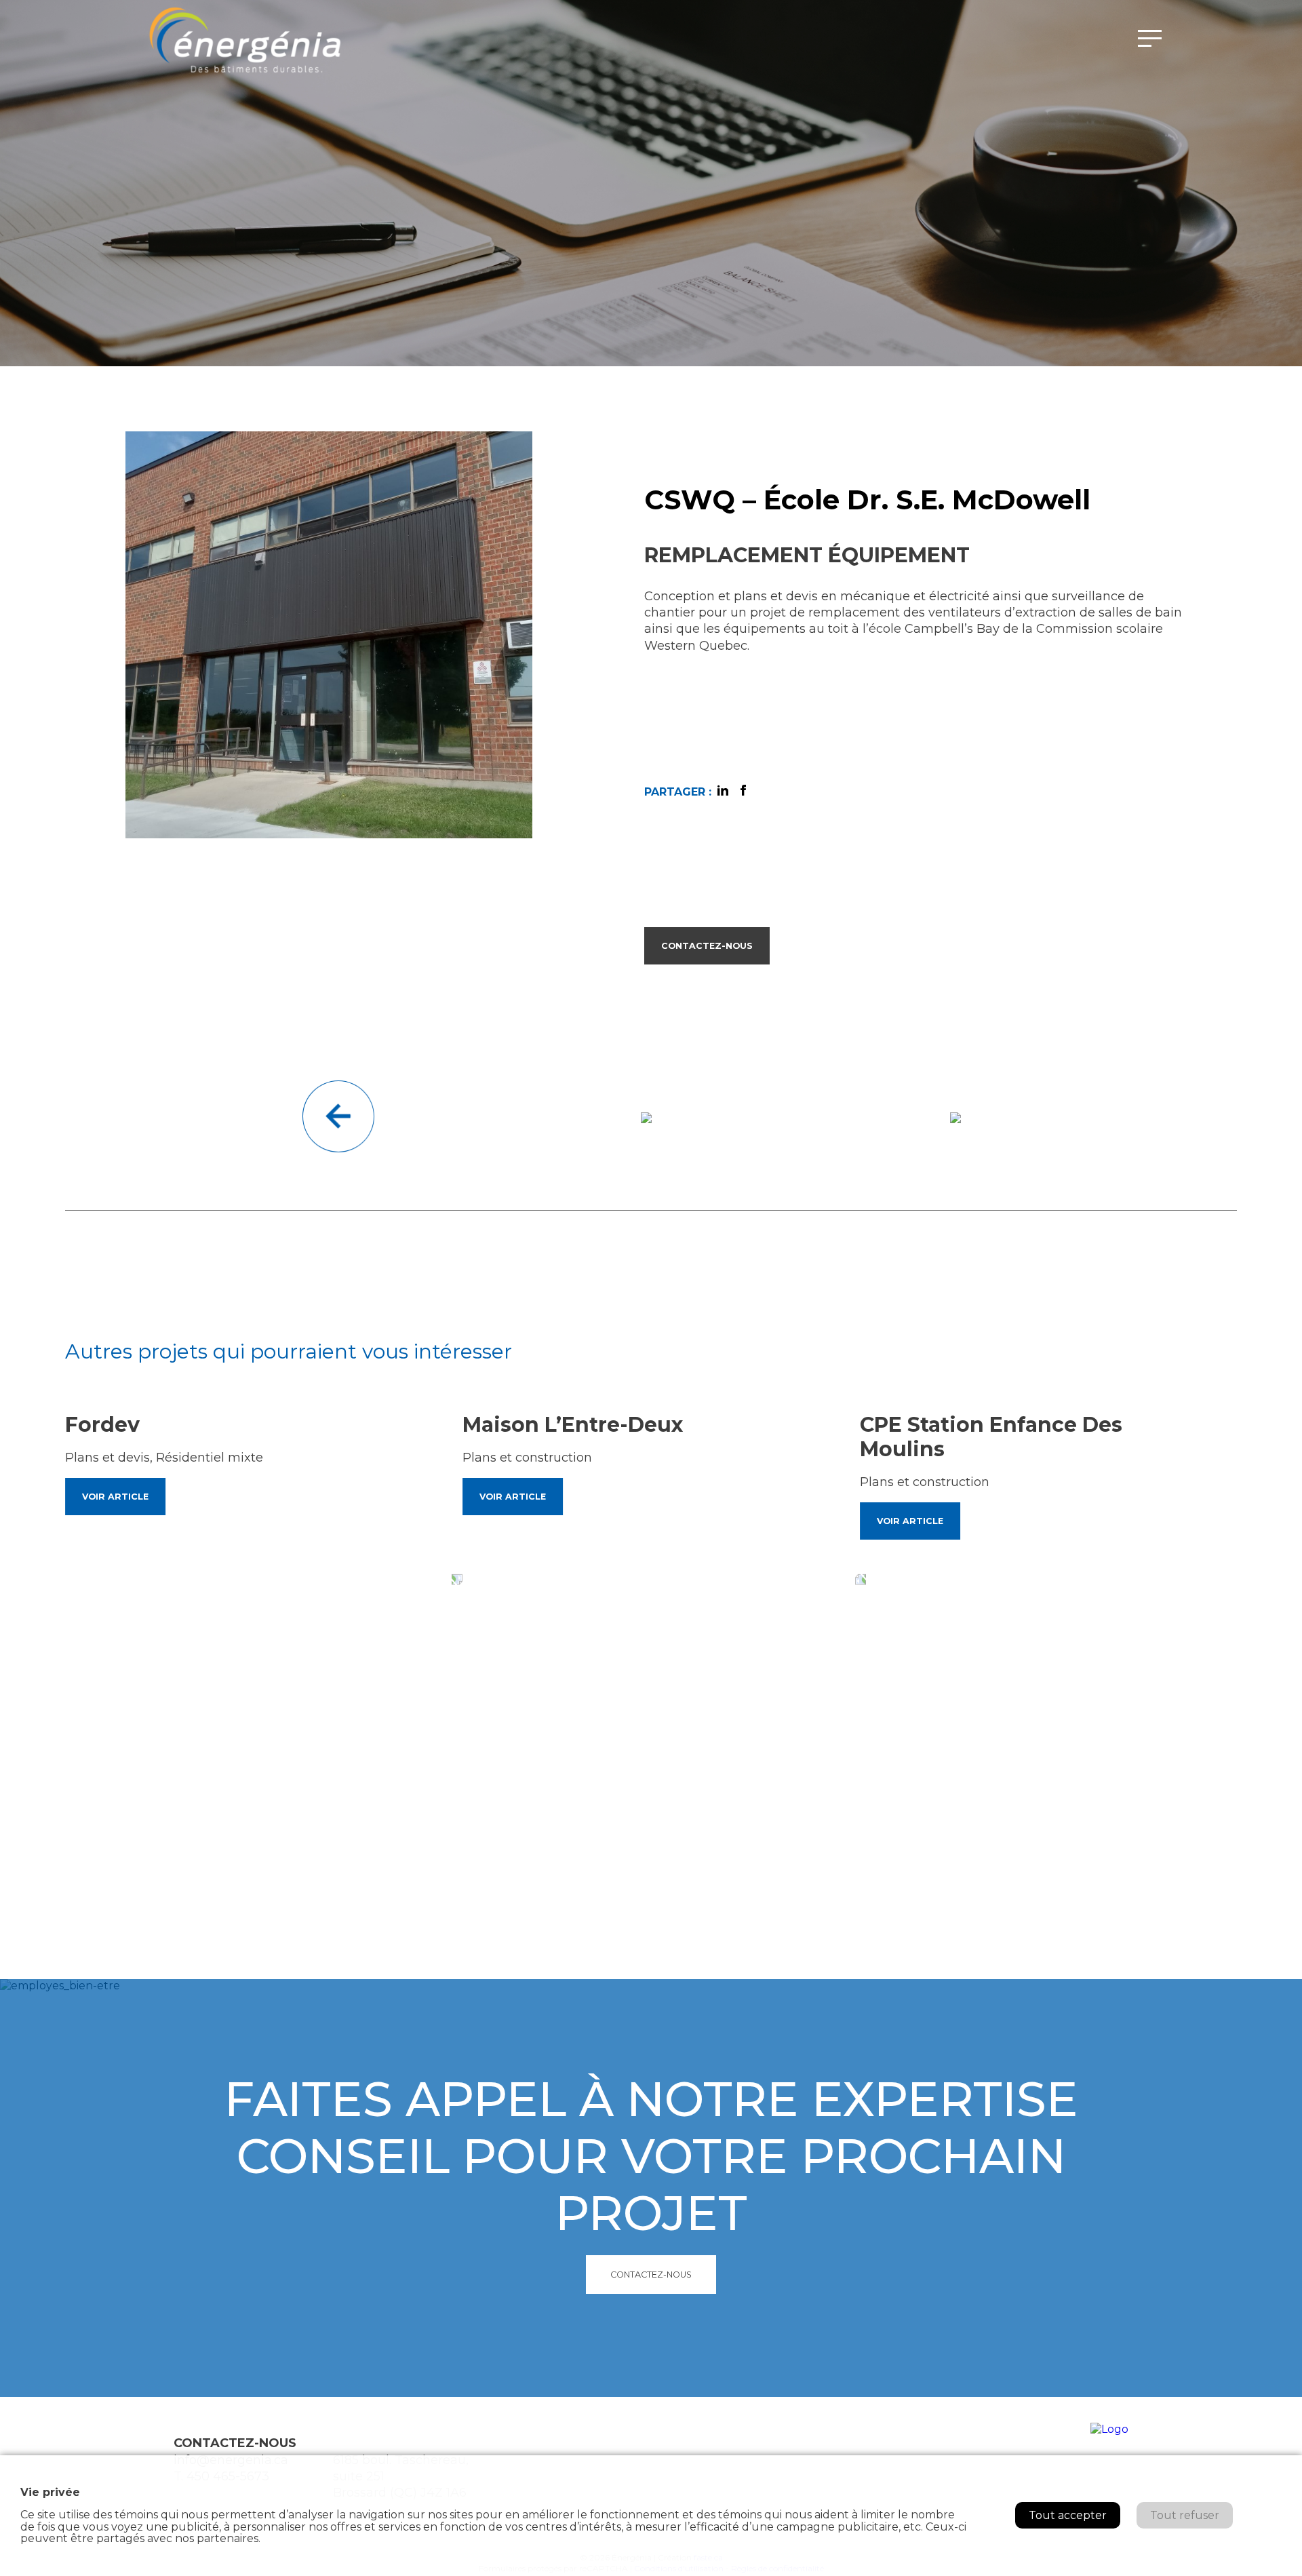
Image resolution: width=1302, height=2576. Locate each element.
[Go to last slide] (466, 1579)
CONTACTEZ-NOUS (707, 946)
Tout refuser (1185, 2515)
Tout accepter (1068, 2515)
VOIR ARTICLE (115, 1497)
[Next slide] (869, 1579)
